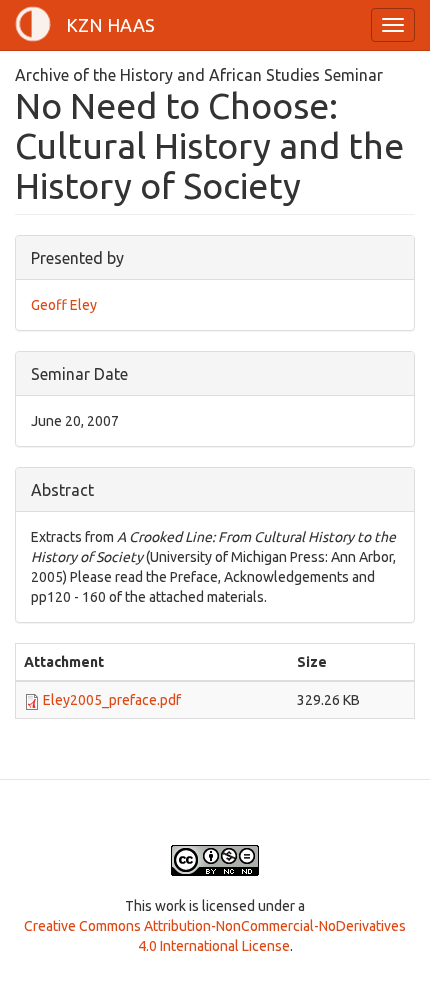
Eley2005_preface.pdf (112, 700)
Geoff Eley (64, 305)
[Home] (33, 24)
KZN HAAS (110, 25)
